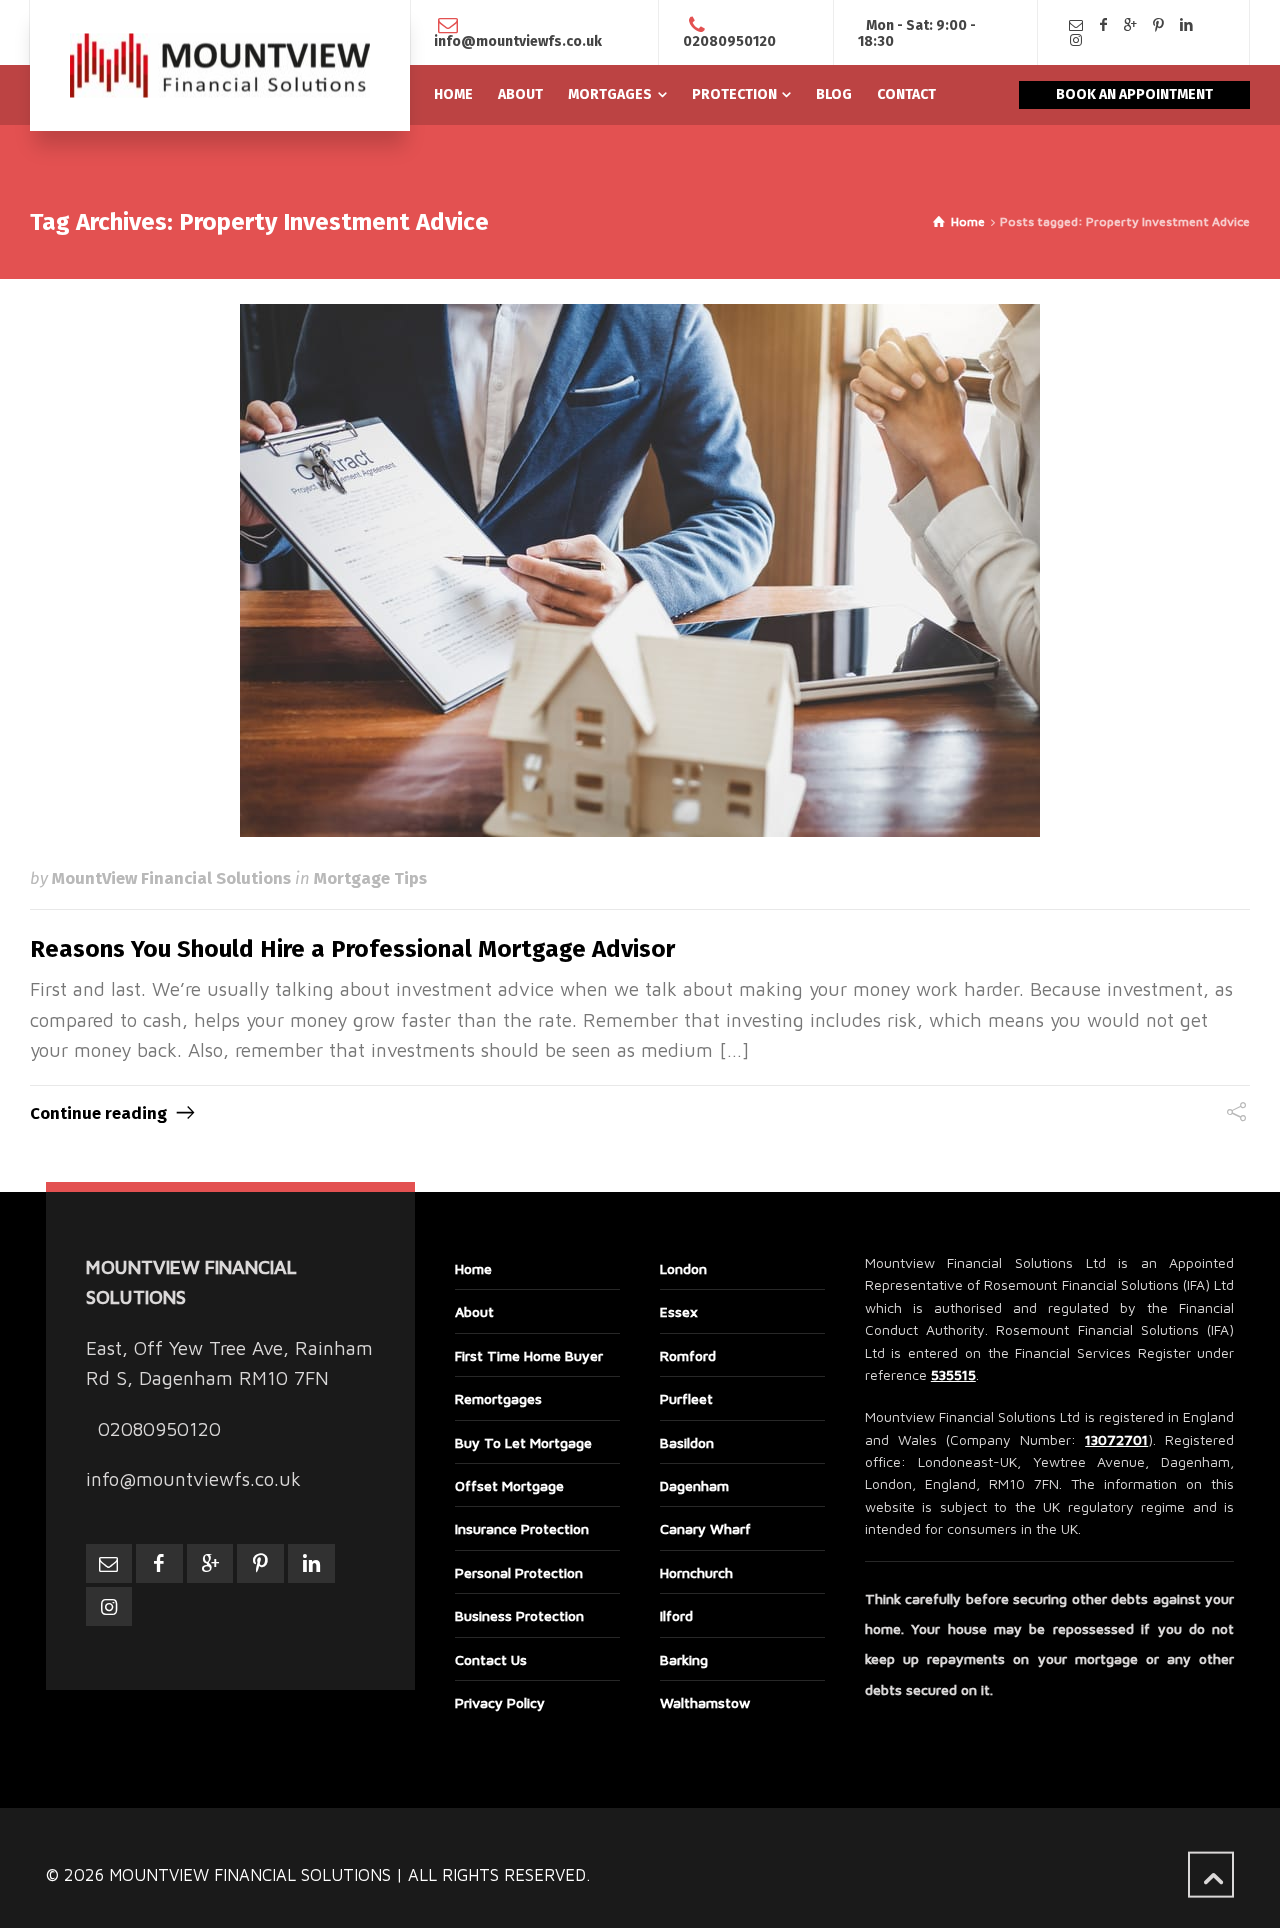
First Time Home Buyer (529, 1355)
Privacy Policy (500, 1702)
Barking (684, 1659)
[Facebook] (1104, 25)
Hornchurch (696, 1572)
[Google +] (1131, 25)
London (683, 1268)
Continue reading (98, 1113)
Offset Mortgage (509, 1485)
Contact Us (491, 1659)
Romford (688, 1355)
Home (473, 1268)
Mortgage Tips (370, 878)
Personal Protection (519, 1572)
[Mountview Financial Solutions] (220, 65)
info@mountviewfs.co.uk (518, 41)
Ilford (676, 1615)
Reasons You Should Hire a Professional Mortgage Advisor (352, 949)
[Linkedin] (1186, 25)
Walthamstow (705, 1702)
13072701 (1116, 1439)
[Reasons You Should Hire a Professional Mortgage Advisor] (640, 570)
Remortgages (498, 1398)
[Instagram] (1076, 40)
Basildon (687, 1442)
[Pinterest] (1159, 25)
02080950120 (729, 41)
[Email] (1076, 25)
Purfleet (686, 1398)
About (474, 1311)
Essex (679, 1311)
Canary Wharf (705, 1528)
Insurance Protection (522, 1528)
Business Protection (519, 1615)
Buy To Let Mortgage (523, 1442)
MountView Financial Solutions (171, 878)
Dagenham (694, 1485)
